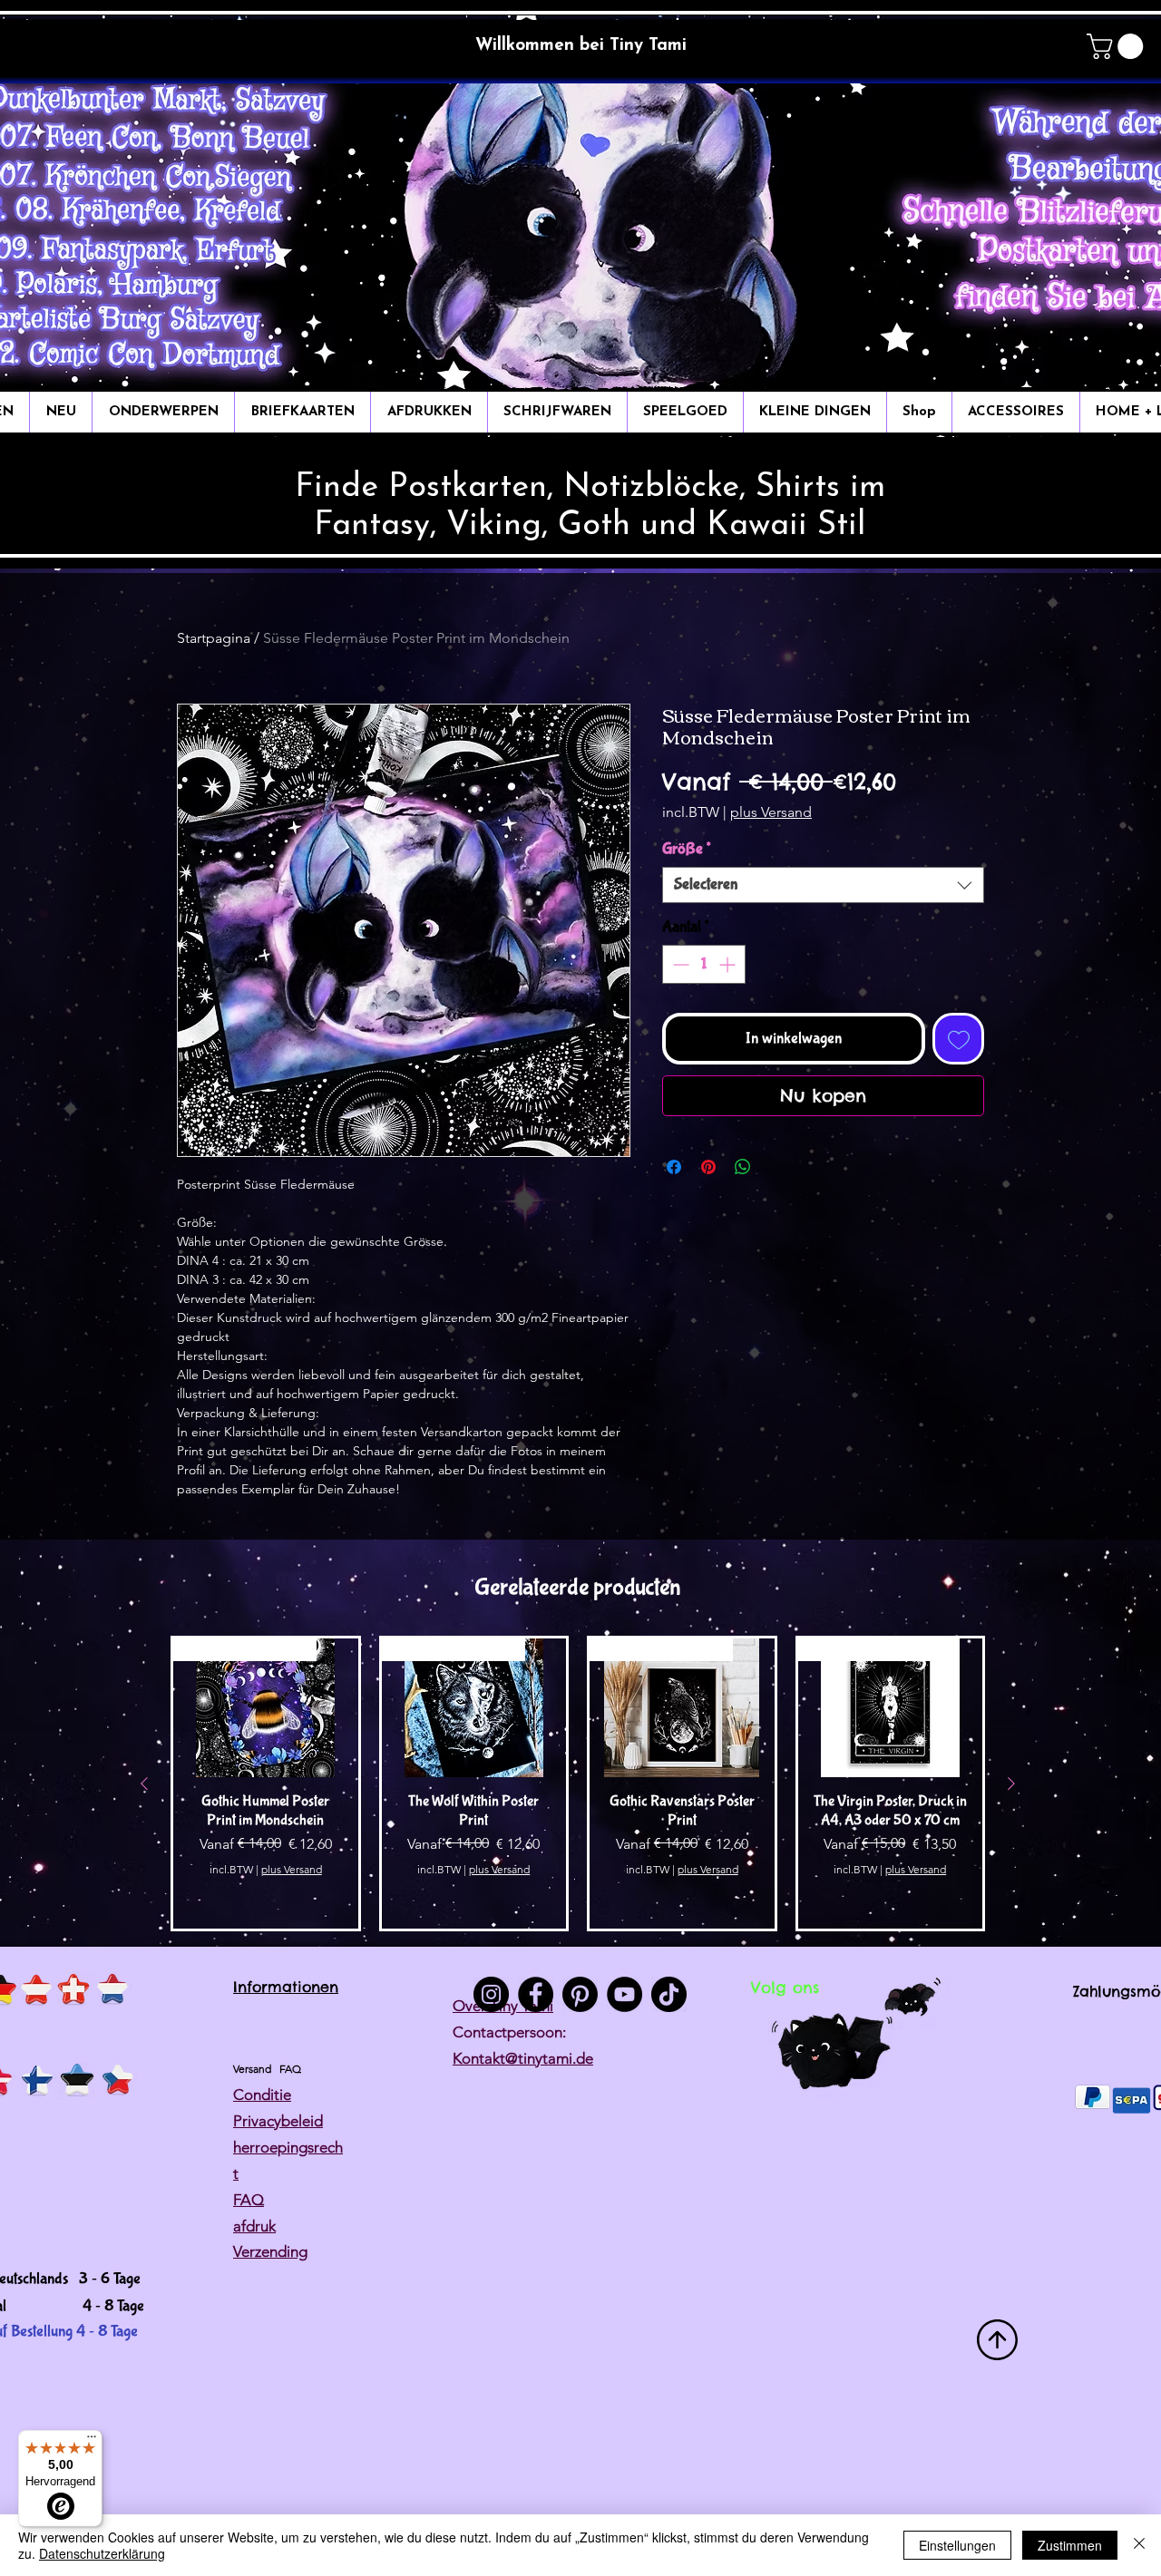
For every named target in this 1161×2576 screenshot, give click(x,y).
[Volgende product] (1011, 1784)
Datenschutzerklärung (102, 2553)
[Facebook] (536, 1994)
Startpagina (214, 638)
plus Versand (771, 812)
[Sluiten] (1139, 2545)
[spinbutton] (704, 964)
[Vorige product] (144, 1784)
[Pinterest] (580, 1994)
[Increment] (729, 964)
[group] (578, 1784)
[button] (1118, 46)
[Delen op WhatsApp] (743, 1167)
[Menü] (92, 2441)
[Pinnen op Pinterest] (708, 1167)
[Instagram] (491, 1994)
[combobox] (823, 885)
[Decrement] (679, 964)
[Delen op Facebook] (674, 1167)
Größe (686, 849)
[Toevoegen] (958, 1039)
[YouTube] (624, 1994)
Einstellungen (957, 2545)
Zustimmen (1070, 2545)
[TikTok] (669, 1994)
